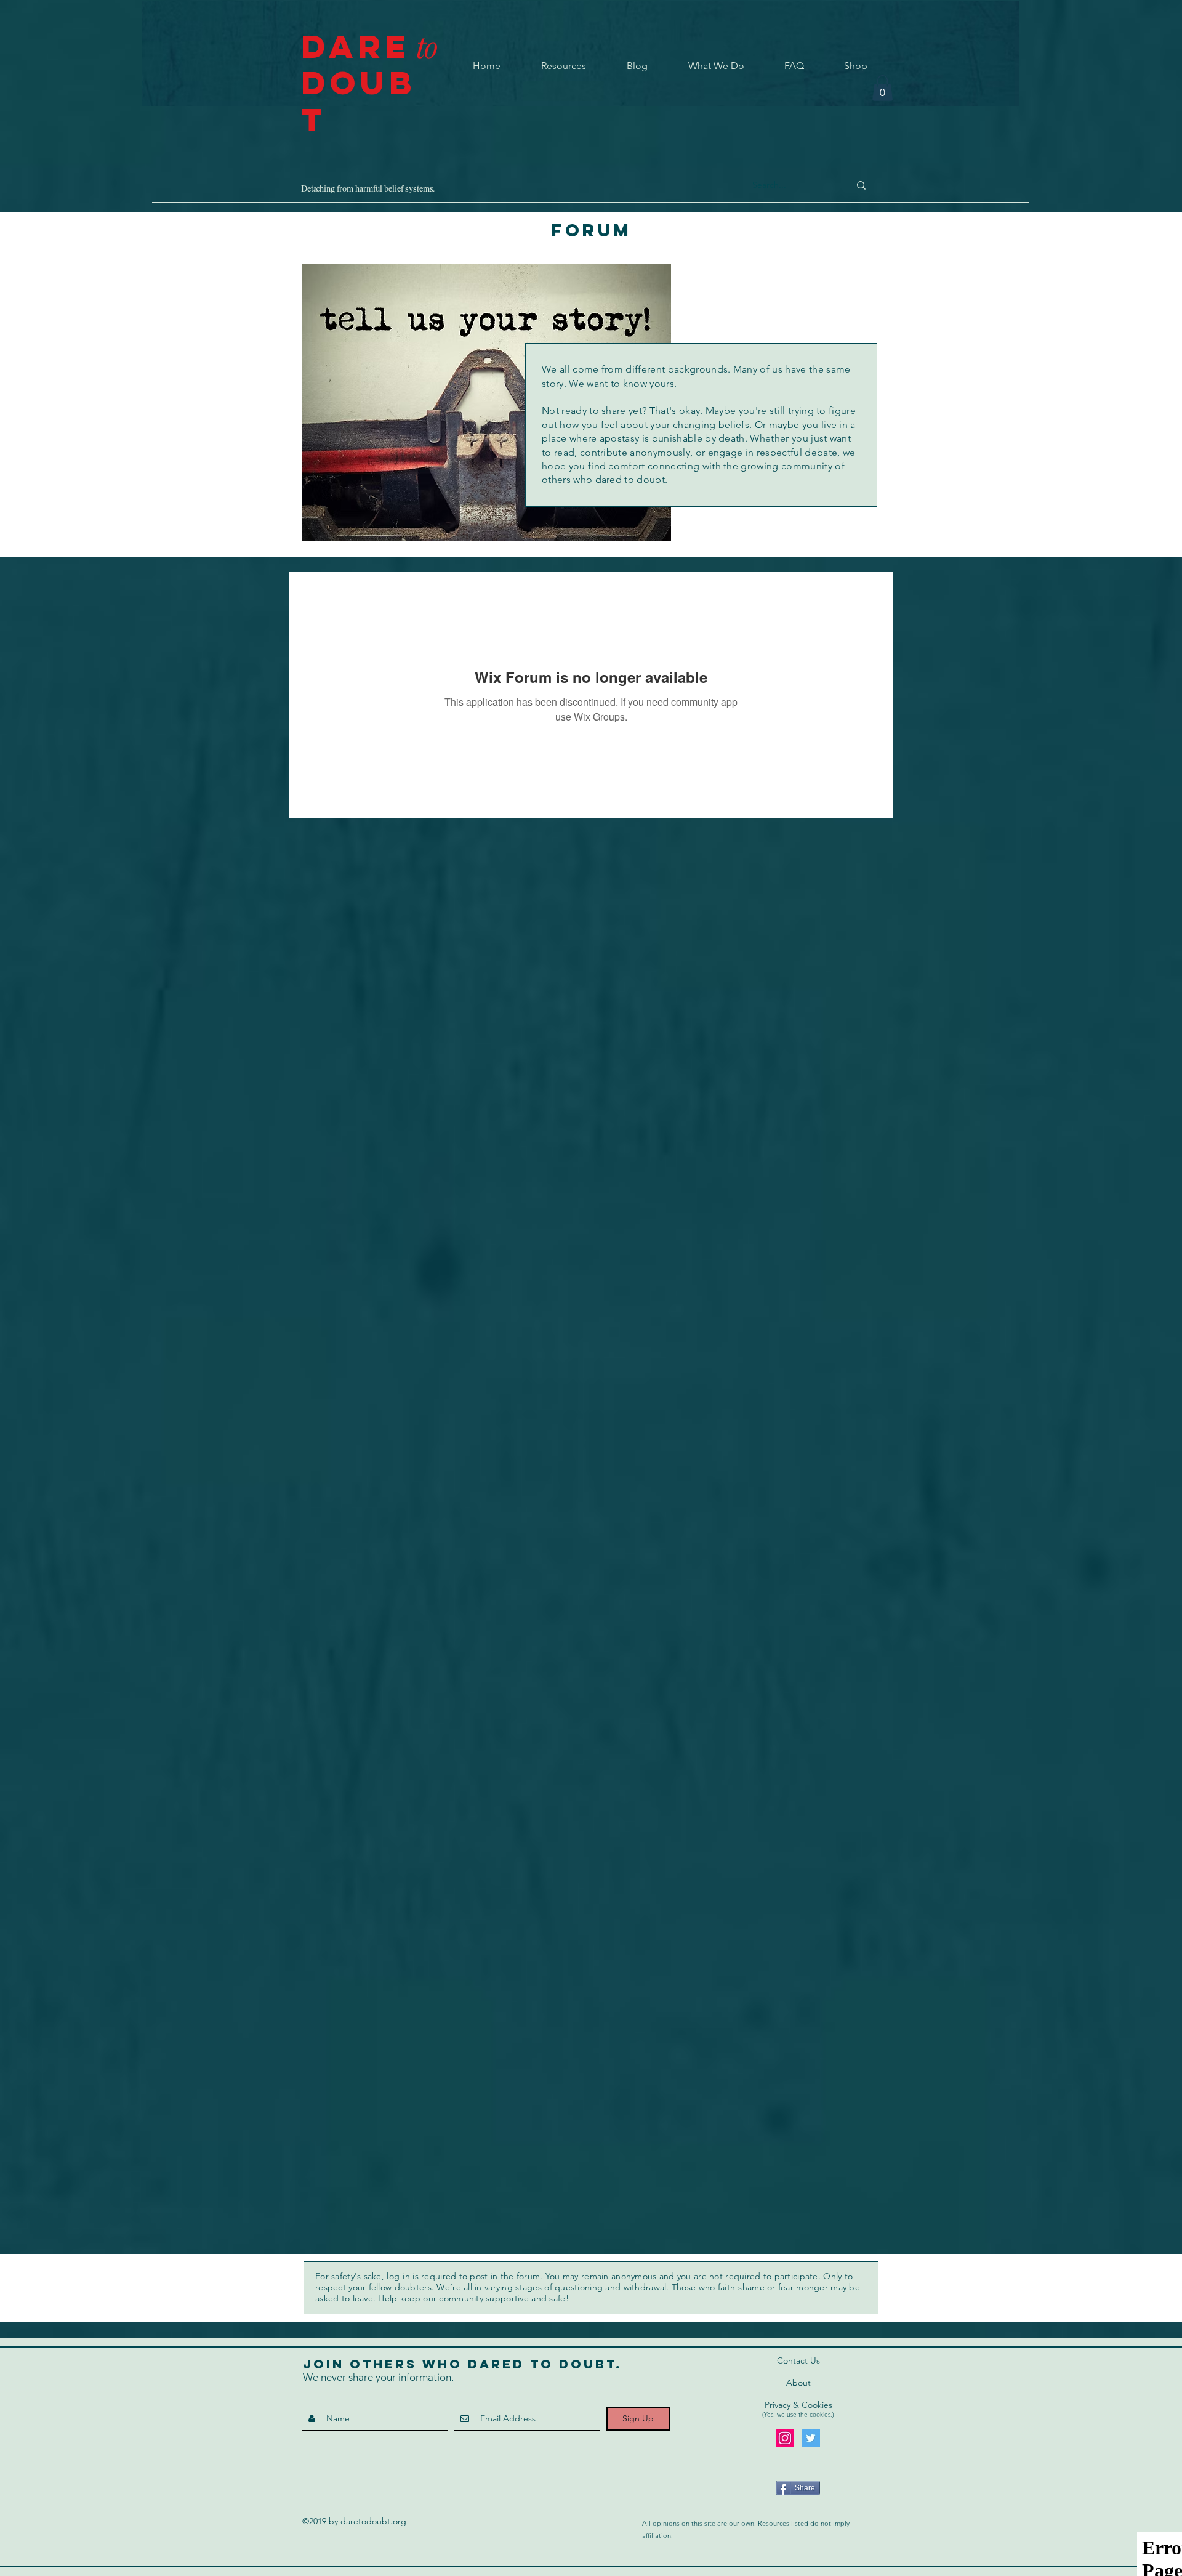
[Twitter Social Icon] (811, 2438)
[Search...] (861, 185)
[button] (882, 88)
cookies (820, 2414)
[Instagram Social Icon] (785, 2438)
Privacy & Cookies (798, 2405)
